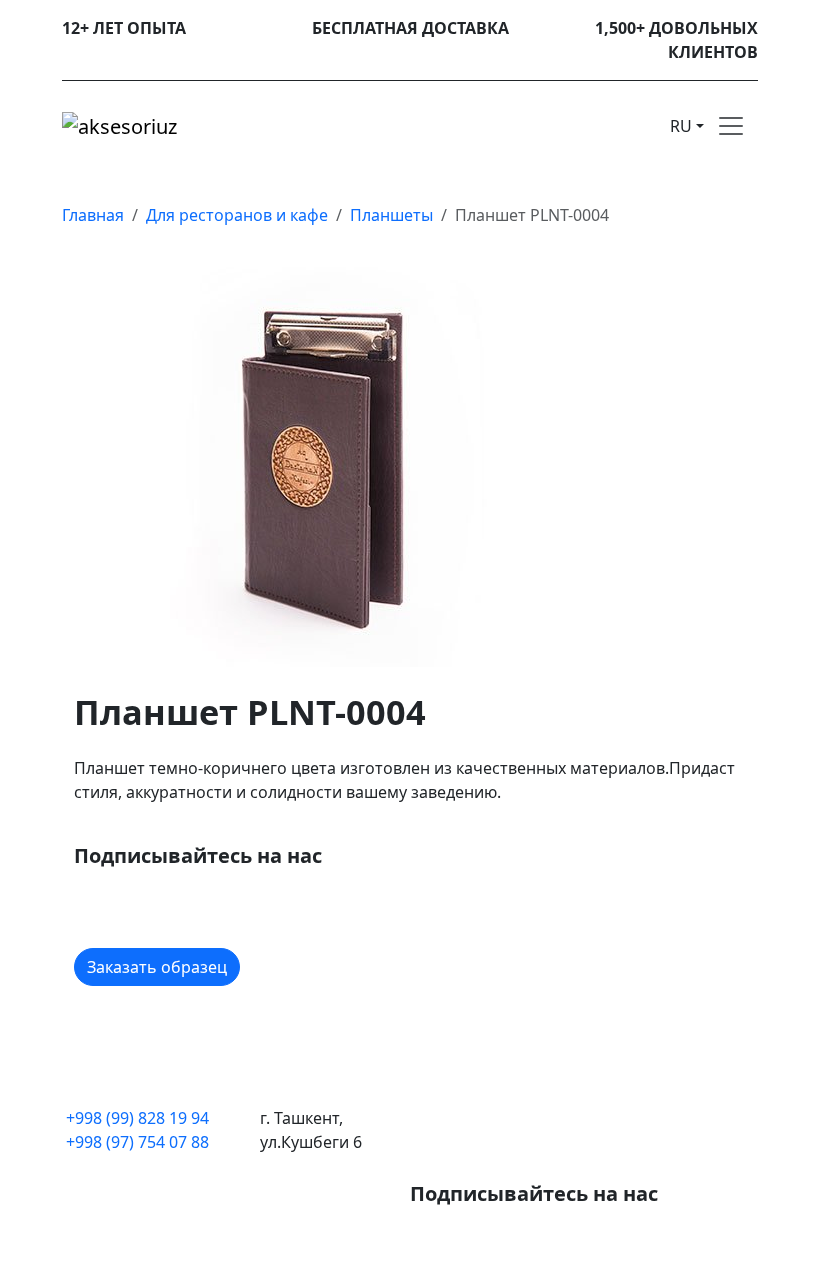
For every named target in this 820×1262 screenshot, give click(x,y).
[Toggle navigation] (731, 126)
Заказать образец (157, 967)
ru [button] (681, 126)
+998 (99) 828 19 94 (137, 1118)
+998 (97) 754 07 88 (137, 1142)
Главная (93, 215)
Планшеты (391, 215)
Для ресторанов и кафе (237, 215)
